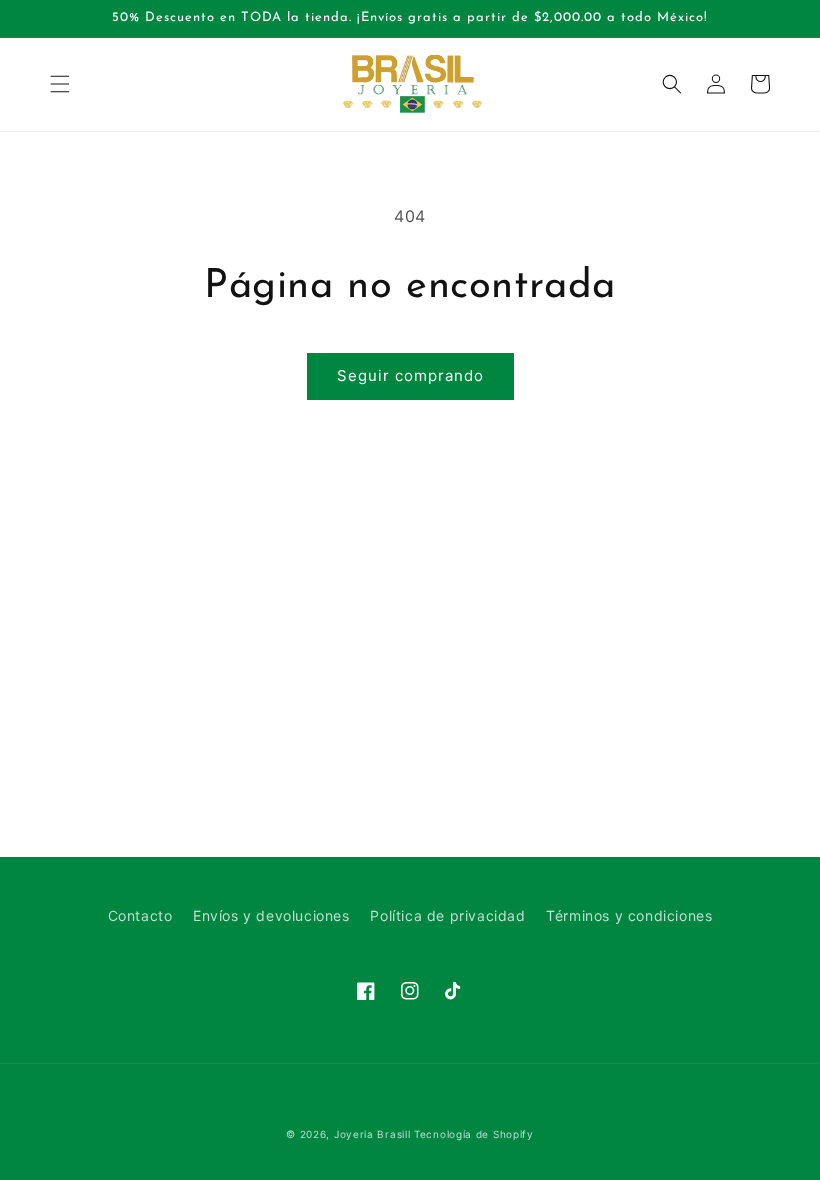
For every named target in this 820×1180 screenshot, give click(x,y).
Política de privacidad (447, 915)
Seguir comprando (410, 375)
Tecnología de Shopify (474, 1134)
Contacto (140, 915)
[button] (60, 84)
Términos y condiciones (629, 915)
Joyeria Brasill (372, 1134)
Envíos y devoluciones (271, 915)
